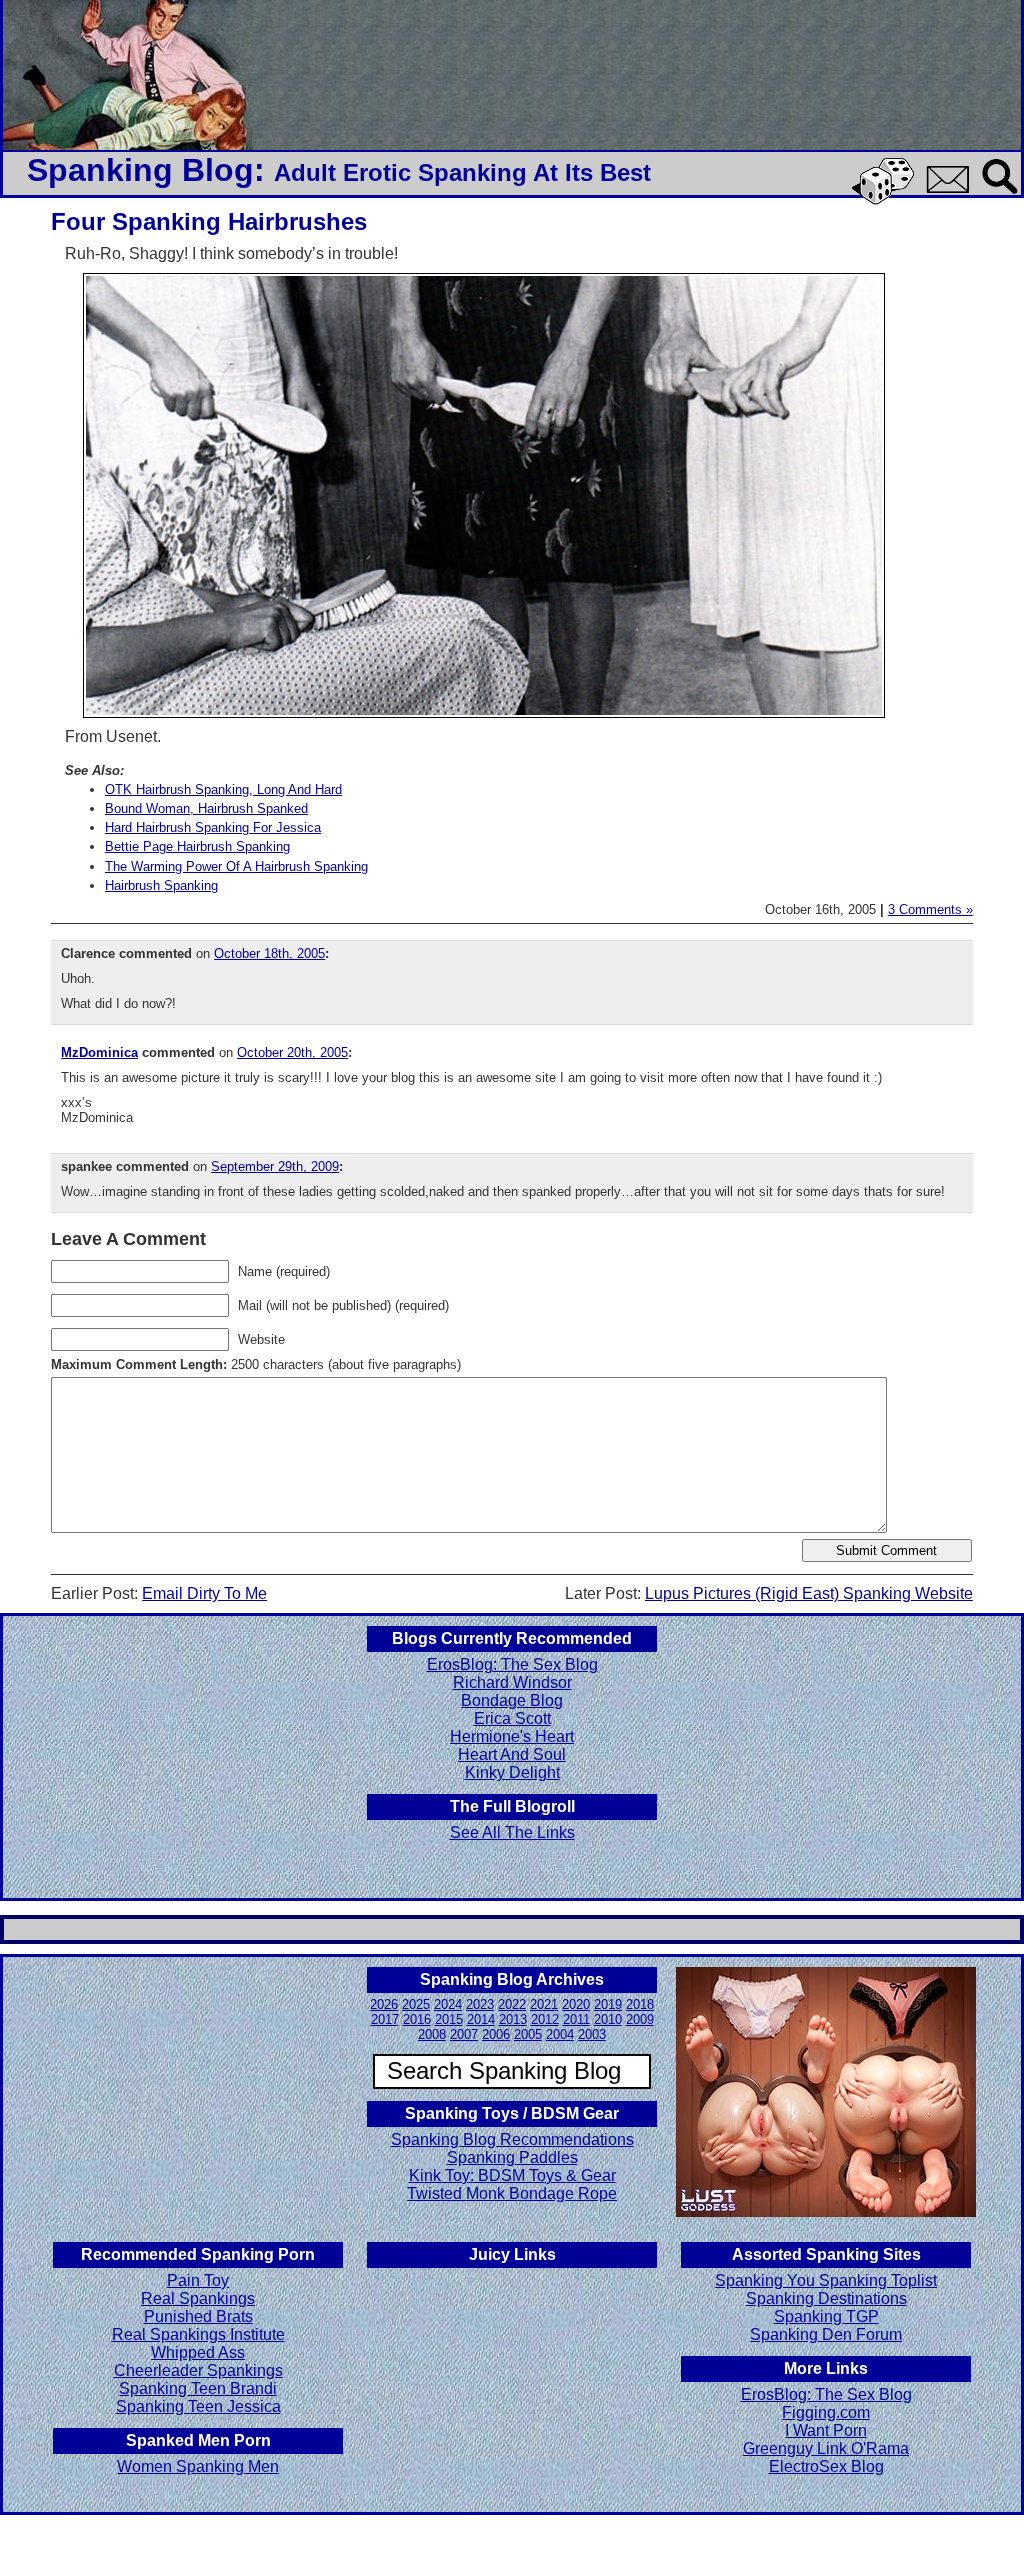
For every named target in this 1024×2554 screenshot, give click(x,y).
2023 (480, 2004)
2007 (464, 2034)
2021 (544, 2004)
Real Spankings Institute (198, 2334)
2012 (545, 2019)
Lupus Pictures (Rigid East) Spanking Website (809, 1593)
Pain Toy (198, 2280)
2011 (576, 2019)
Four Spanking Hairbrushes (209, 221)
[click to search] (1001, 195)
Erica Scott (512, 1718)
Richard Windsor (512, 1682)
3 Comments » (930, 909)
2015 (449, 2019)
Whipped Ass (198, 2352)
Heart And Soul (512, 1754)
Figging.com (826, 2412)
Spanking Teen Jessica (198, 2406)
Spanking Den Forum (826, 2334)
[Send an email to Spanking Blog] (952, 189)
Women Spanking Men (198, 2466)
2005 (528, 2034)
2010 (608, 2019)
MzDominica (99, 1052)
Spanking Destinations (826, 2298)
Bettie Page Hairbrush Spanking (197, 846)
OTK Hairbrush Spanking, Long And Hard (223, 789)
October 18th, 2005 (269, 953)
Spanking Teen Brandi (198, 2388)
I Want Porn (826, 2430)
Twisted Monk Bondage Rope (512, 2193)
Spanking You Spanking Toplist (826, 2280)
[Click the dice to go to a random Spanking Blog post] (886, 200)
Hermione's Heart (512, 1736)
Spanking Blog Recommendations (512, 2139)
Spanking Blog (140, 170)
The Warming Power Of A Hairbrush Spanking (236, 866)
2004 (560, 2034)
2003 (592, 2034)
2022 (512, 2004)
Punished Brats (198, 2316)
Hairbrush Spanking (161, 885)
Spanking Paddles (512, 2157)
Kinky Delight (512, 1772)
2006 (496, 2034)
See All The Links (512, 1832)
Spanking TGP (826, 2316)
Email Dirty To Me (204, 1593)
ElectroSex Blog (826, 2466)
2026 (384, 2004)
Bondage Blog (512, 1700)
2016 (417, 2019)
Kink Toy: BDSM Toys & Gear (512, 2175)
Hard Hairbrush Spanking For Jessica (213, 827)
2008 (432, 2034)
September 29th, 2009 (275, 1166)
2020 (576, 2004)
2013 (513, 2019)
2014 (481, 2019)
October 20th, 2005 (292, 1052)
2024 (448, 2004)
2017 (385, 2019)
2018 (640, 2004)
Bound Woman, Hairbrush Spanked (206, 808)
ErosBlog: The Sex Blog (512, 1664)
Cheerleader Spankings (198, 2370)
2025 (416, 2004)
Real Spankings (198, 2298)
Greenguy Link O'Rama (826, 2448)
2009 (640, 2019)
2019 (608, 2004)
